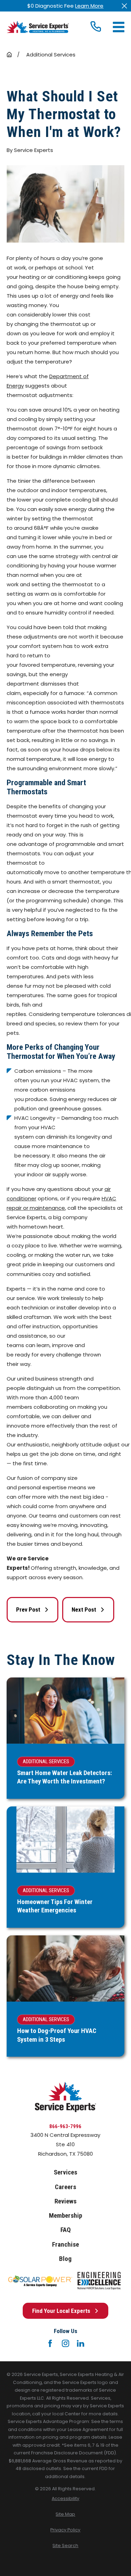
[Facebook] (50, 2343)
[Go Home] (9, 55)
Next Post (84, 1610)
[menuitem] (65, 2499)
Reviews (65, 2201)
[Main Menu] (119, 27)
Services (65, 2172)
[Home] (38, 27)
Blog (65, 2259)
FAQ (65, 2230)
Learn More (89, 6)
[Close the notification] (125, 6)
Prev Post (28, 1610)
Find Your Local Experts (61, 2311)
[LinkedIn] (81, 2343)
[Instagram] (65, 2343)
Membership (65, 2216)
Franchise (65, 2245)
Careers (65, 2187)
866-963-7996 (65, 2126)
